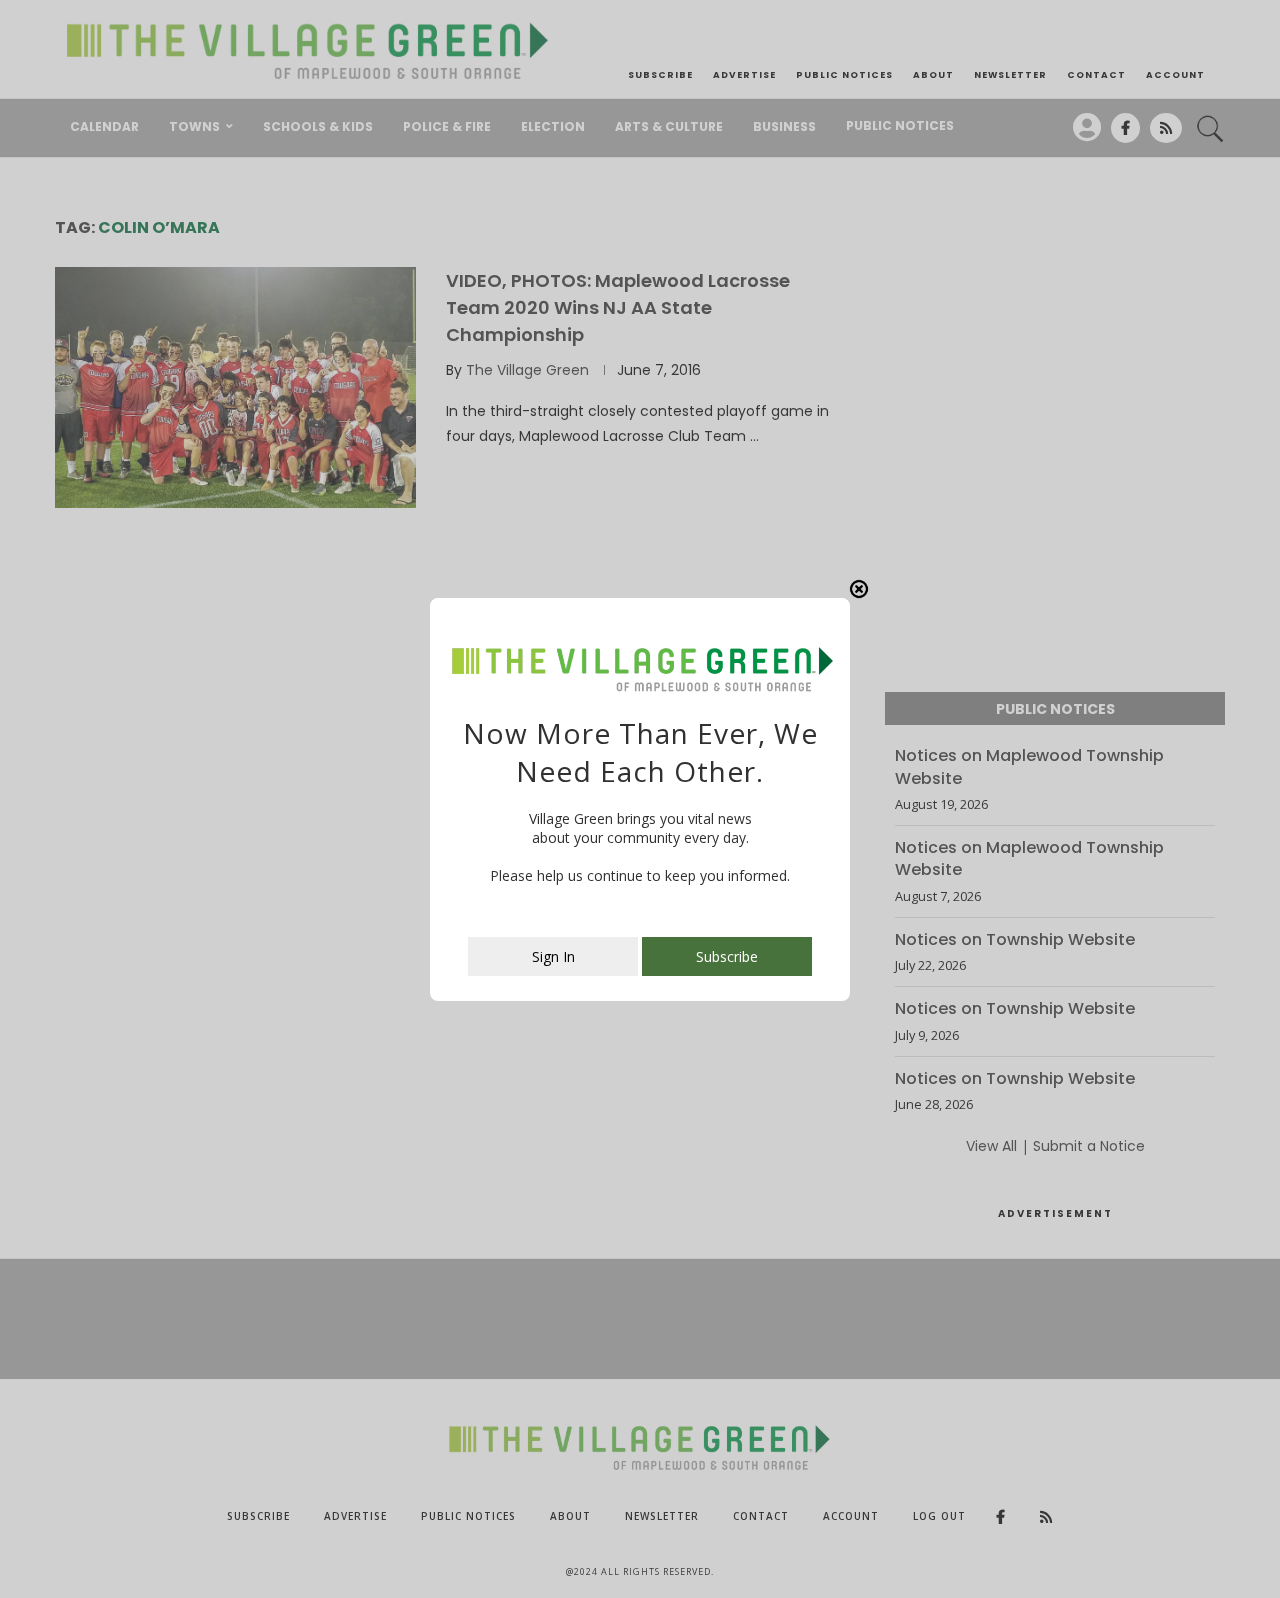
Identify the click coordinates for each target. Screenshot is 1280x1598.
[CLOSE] (859, 589)
